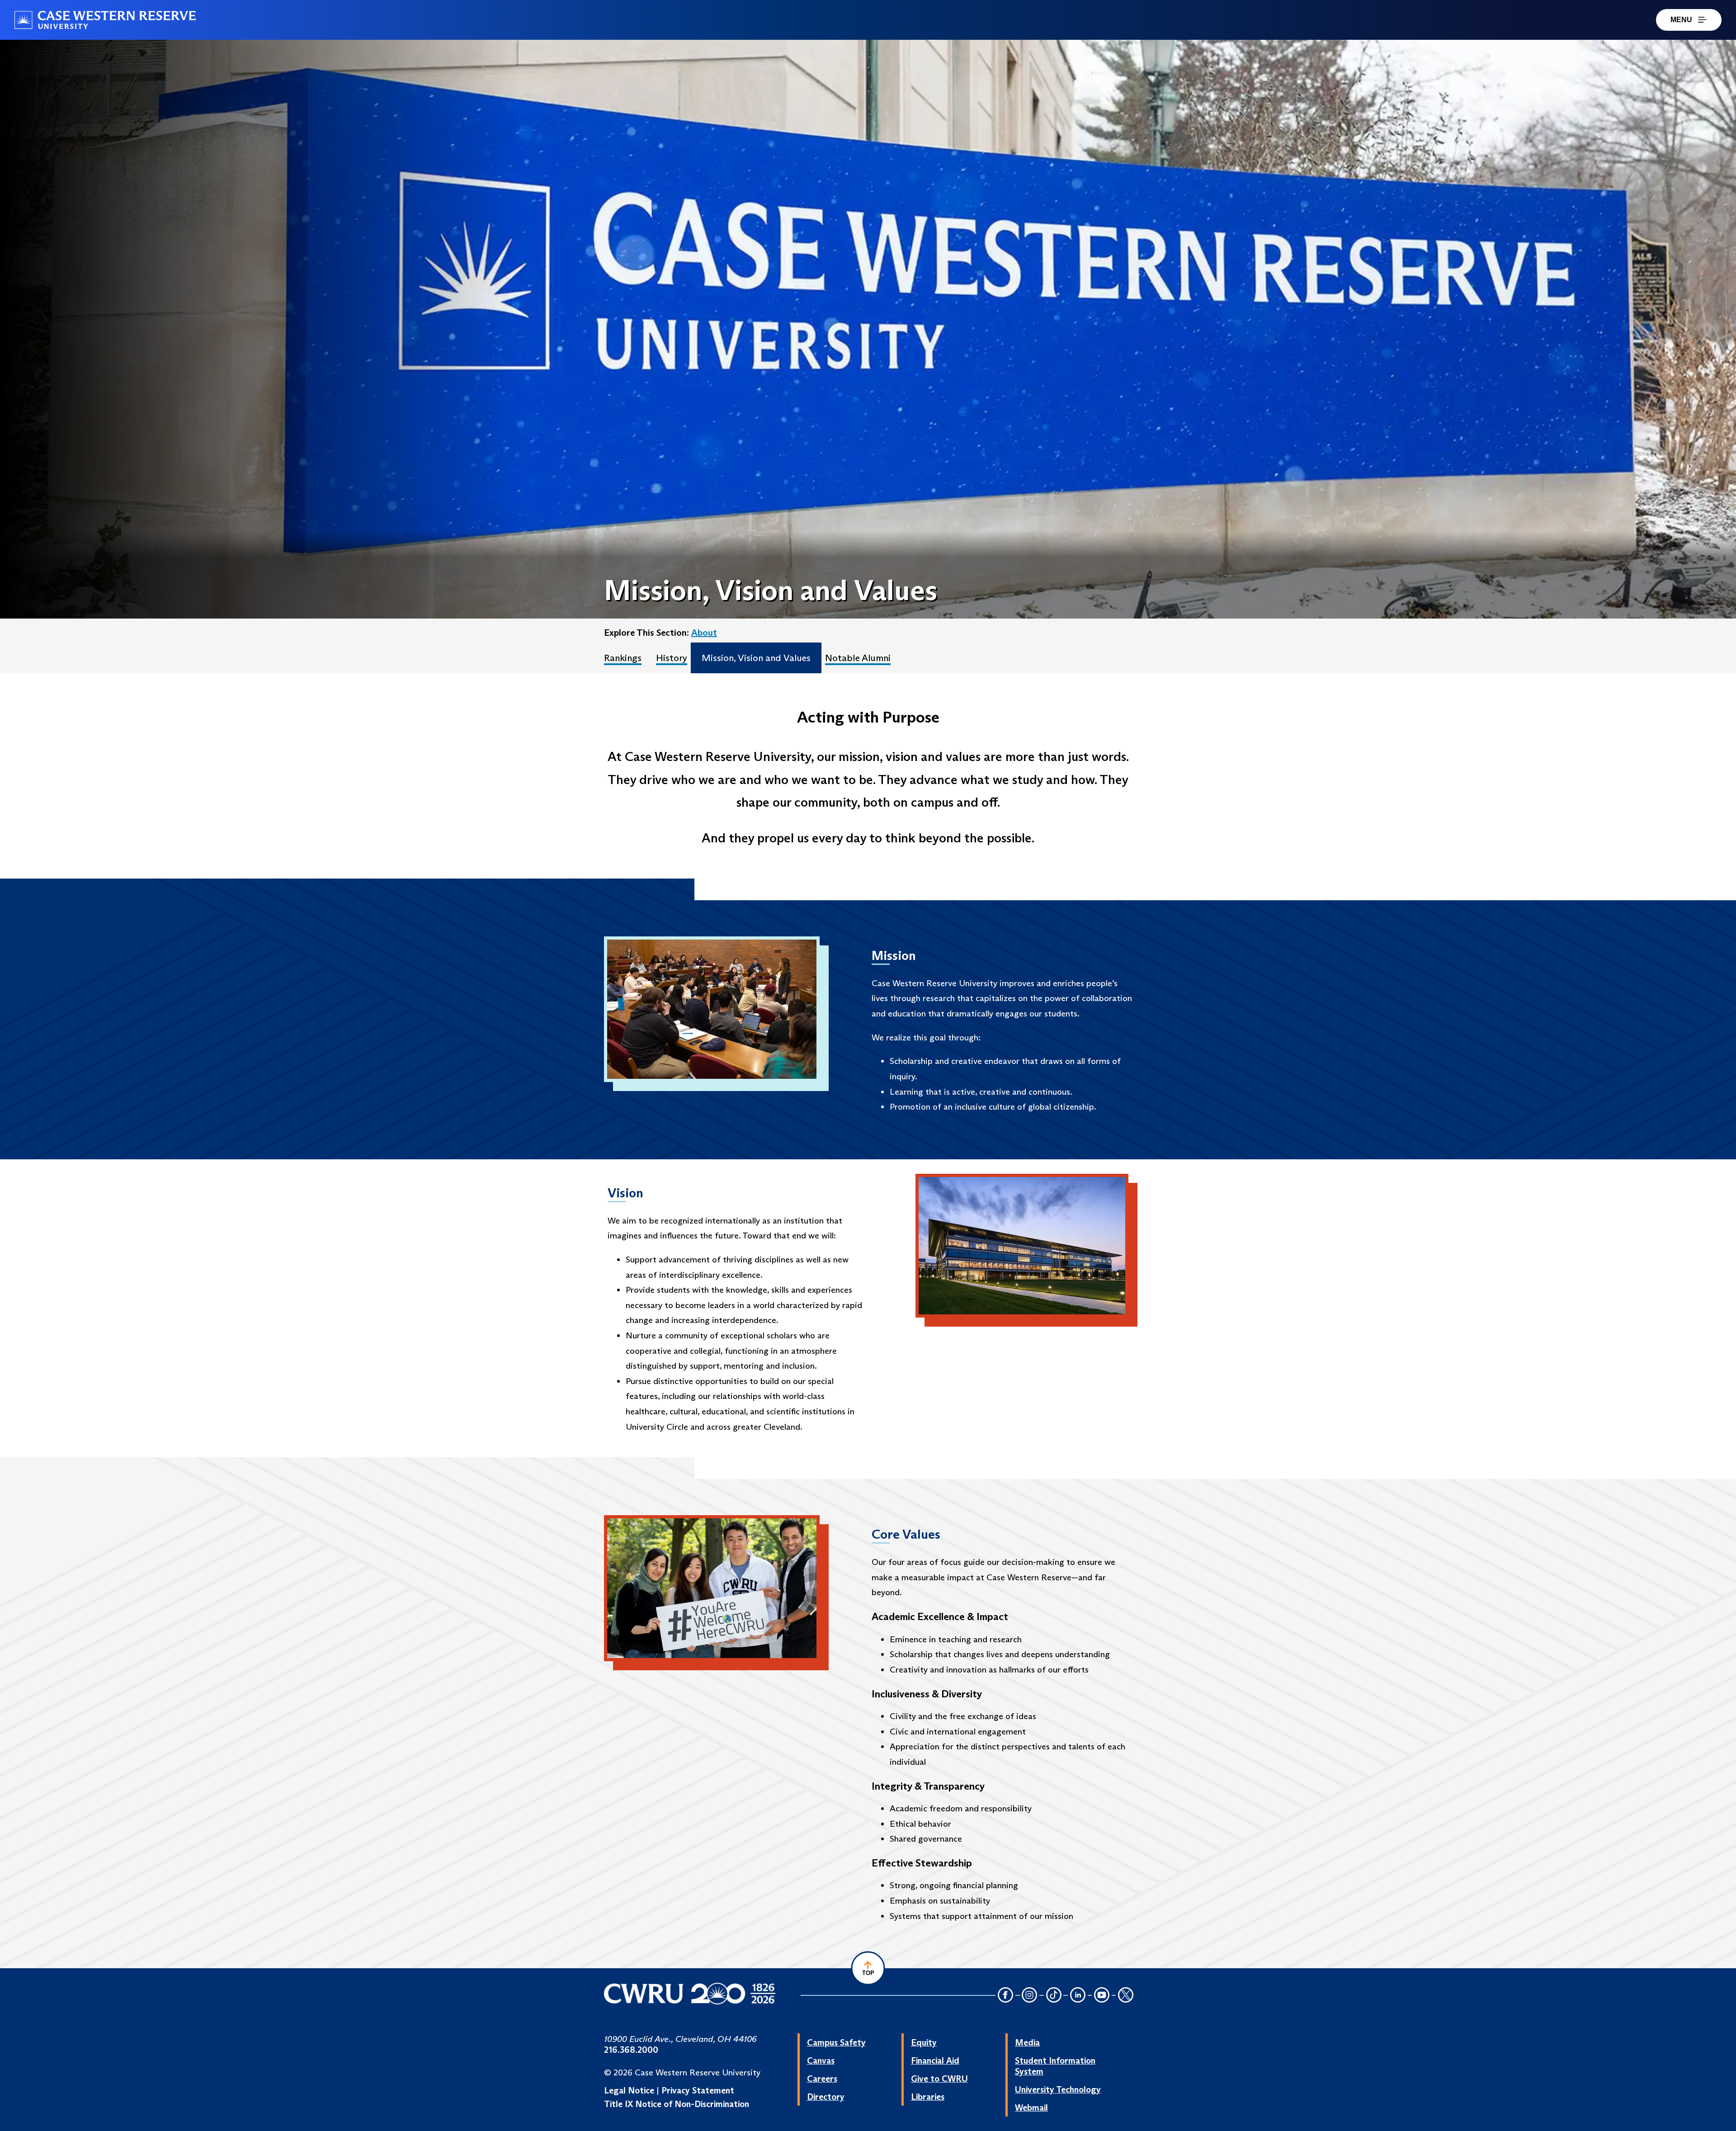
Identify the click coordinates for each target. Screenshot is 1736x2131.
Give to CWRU (939, 2079)
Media (1027, 2042)
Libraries (928, 2097)
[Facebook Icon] (1005, 1996)
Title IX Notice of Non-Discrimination (677, 2104)
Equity (924, 2042)
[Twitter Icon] (1126, 1996)
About (704, 633)
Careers (822, 2079)
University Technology (1058, 2089)
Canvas (821, 2060)
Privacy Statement (698, 2090)
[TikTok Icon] (1054, 1996)
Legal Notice (629, 2090)
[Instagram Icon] (1030, 1996)
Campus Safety (836, 2042)
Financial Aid (935, 2060)
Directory (826, 2097)
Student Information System (1055, 2066)
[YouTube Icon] (1102, 1996)
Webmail (1031, 2107)
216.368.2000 (631, 2050)
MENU (1681, 20)
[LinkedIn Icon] (1078, 1996)
